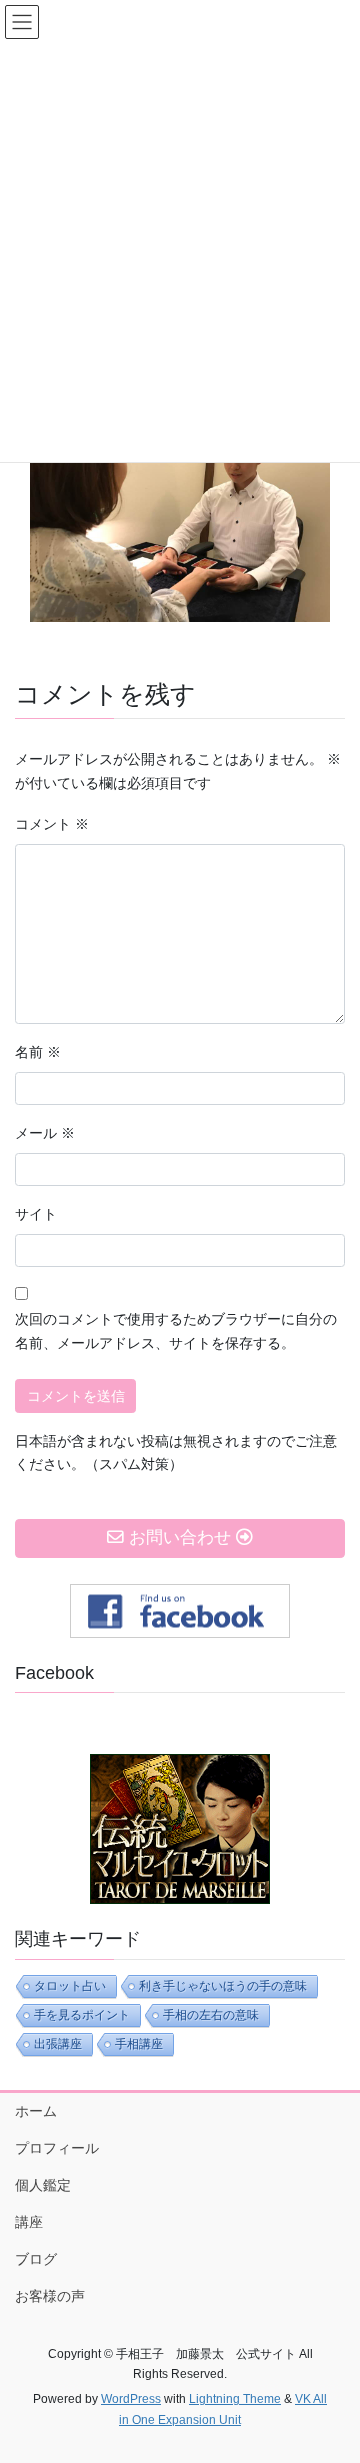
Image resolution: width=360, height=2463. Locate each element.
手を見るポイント (82, 2015)
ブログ (36, 2259)
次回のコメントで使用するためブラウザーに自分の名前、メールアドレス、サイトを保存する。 (176, 1331)
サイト (36, 1214)
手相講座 (139, 2044)
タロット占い (70, 1986)
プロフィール (57, 2148)
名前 (38, 1052)
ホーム (36, 2111)
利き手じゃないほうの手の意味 (223, 1986)
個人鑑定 (43, 2185)
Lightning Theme (235, 2399)
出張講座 (58, 2044)
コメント (52, 824)
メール (45, 1133)
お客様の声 (50, 2296)
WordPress (131, 2399)
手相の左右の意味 (211, 2015)
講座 (29, 2222)
